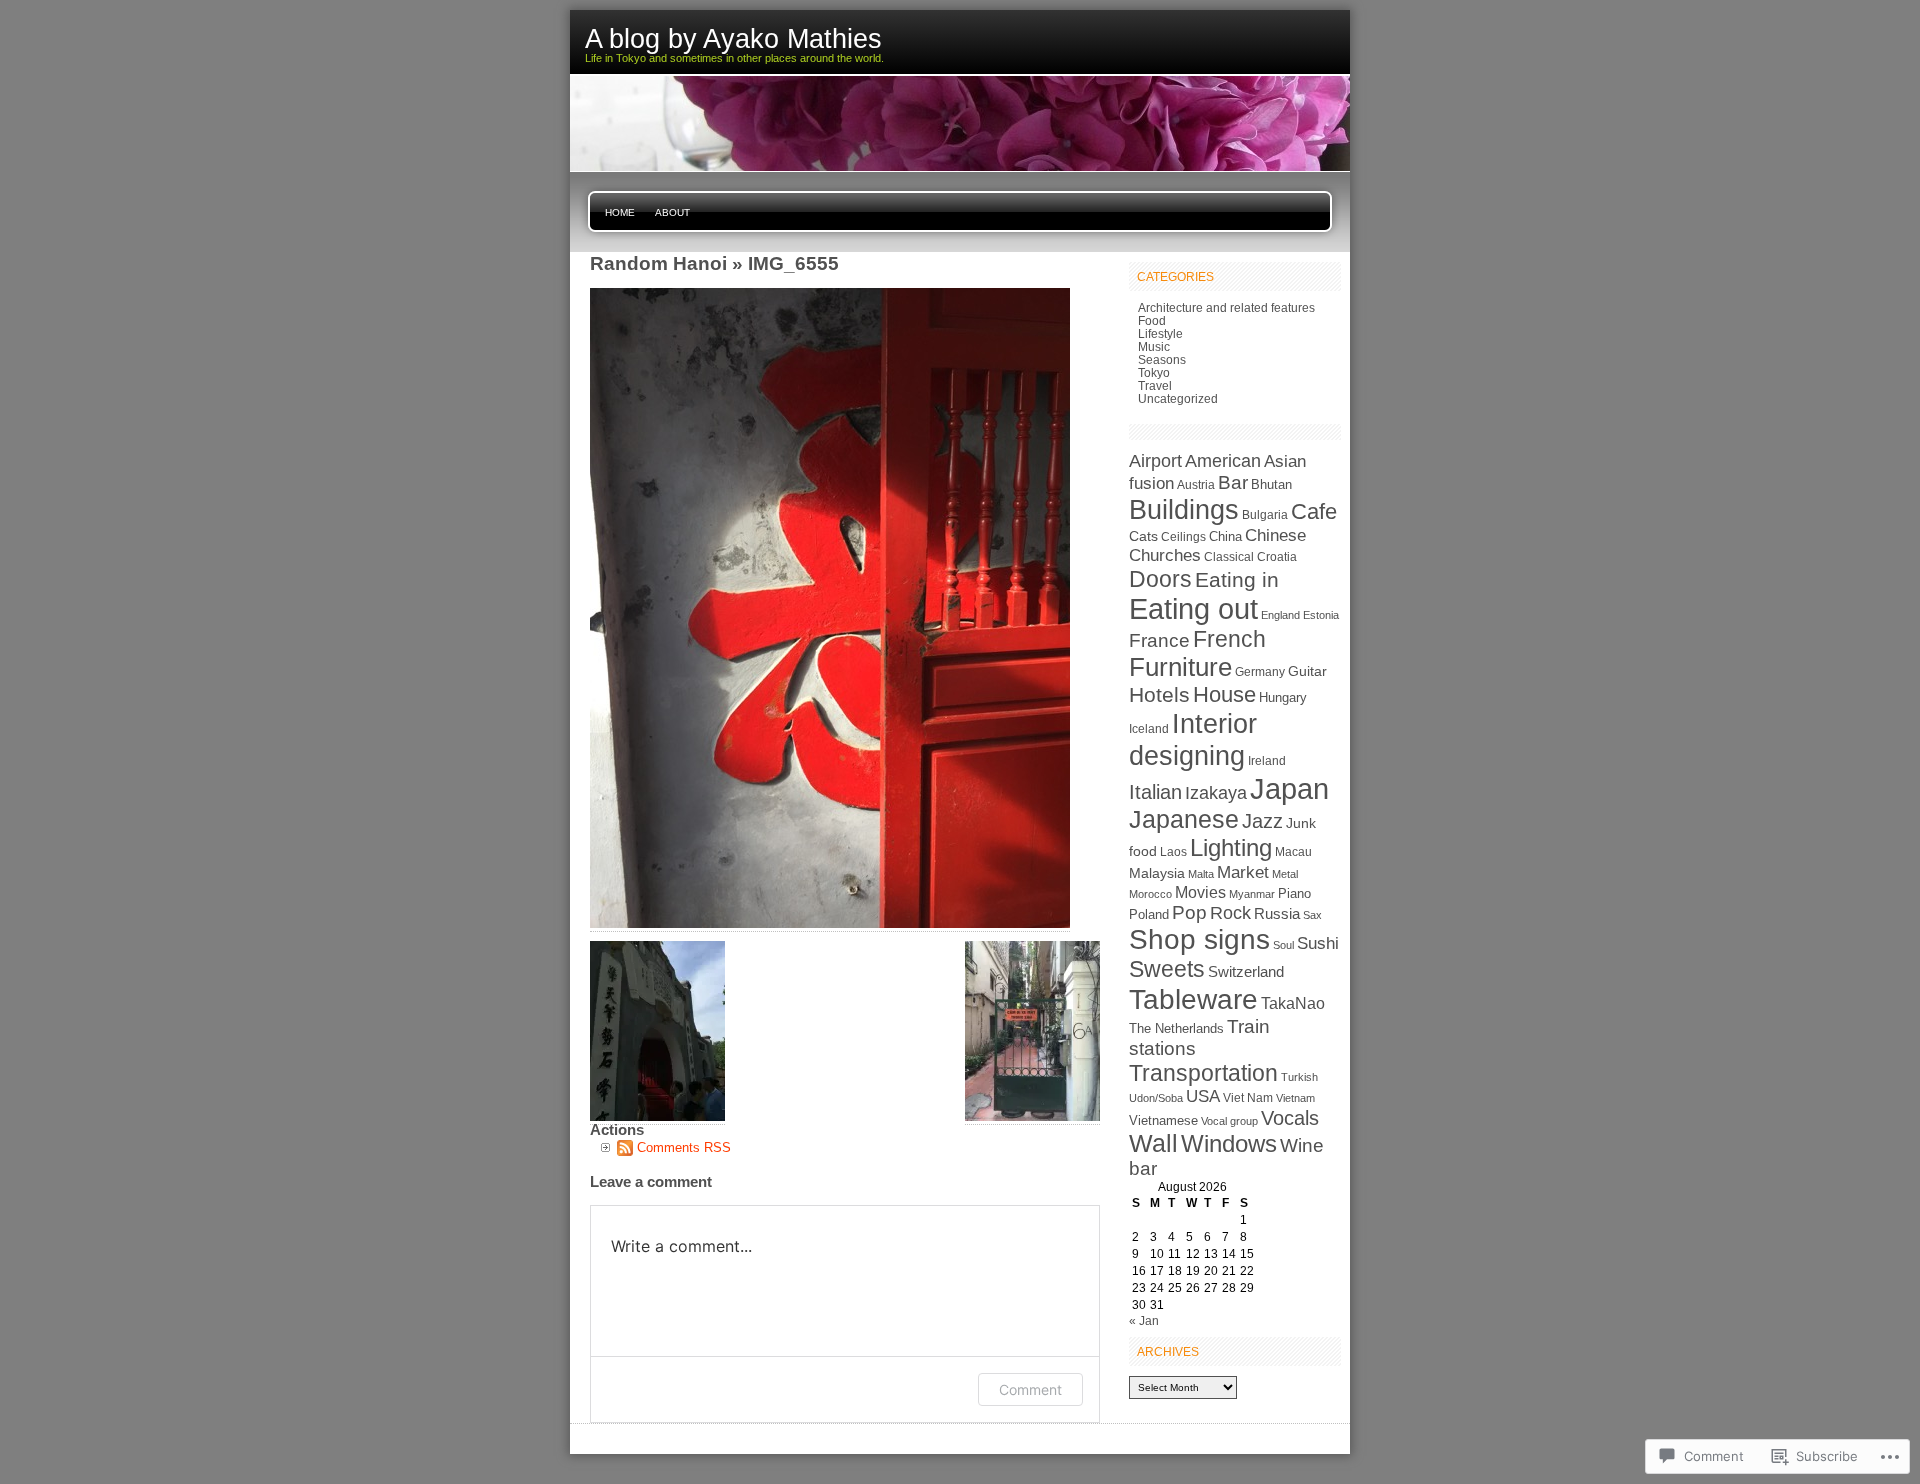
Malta (1201, 874)
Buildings (1184, 509)
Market (1243, 872)
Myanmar (1252, 894)
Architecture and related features (1226, 307)
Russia (1277, 914)
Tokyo (1154, 372)
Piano (1294, 893)
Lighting (1231, 847)
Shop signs (1199, 939)
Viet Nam (1248, 1098)
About (672, 212)
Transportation (1203, 1073)
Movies (1200, 892)
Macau (1293, 852)
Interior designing (1193, 739)
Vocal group (1229, 1121)
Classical (1229, 557)
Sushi (1318, 943)
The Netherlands (1176, 1028)
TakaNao (1293, 1003)
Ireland (1267, 761)
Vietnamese (1163, 1120)
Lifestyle (1160, 333)
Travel (1155, 385)
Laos (1173, 852)
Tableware (1193, 999)
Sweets (1167, 969)
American (1223, 461)
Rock (1230, 912)
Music (1154, 346)
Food (1152, 320)
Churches (1165, 555)
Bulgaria (1265, 515)
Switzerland (1246, 971)
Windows (1229, 1144)
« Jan (1144, 1320)
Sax (1312, 915)
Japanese (1184, 819)
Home (620, 212)
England (1280, 615)
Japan (1289, 788)
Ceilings (1183, 537)
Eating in (1237, 580)
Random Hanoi (658, 263)
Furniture (1180, 667)
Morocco (1150, 894)
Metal (1285, 874)
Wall (1153, 1143)
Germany (1260, 672)
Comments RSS (684, 1147)
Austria (1196, 485)
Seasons (1162, 359)
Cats (1143, 536)
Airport (1155, 460)
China (1225, 536)
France (1159, 640)
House (1224, 694)
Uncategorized (1178, 398)
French (1229, 639)
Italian (1155, 792)
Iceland (1149, 729)
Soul (1283, 945)
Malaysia (1157, 873)
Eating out (1193, 609)
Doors (1160, 579)
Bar (1233, 482)
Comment (1030, 1389)
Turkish (1299, 1077)
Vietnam (1295, 1098)
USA (1203, 1096)
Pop (1189, 912)
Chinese (1275, 535)
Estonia (1321, 615)
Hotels (1159, 694)
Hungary (1283, 697)
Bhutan (1271, 485)
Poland (1149, 914)
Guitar (1307, 671)
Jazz (1262, 821)
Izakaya (1216, 792)
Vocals (1290, 1118)
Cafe (1314, 511)
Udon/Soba (1156, 1098)
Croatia (1277, 557)
